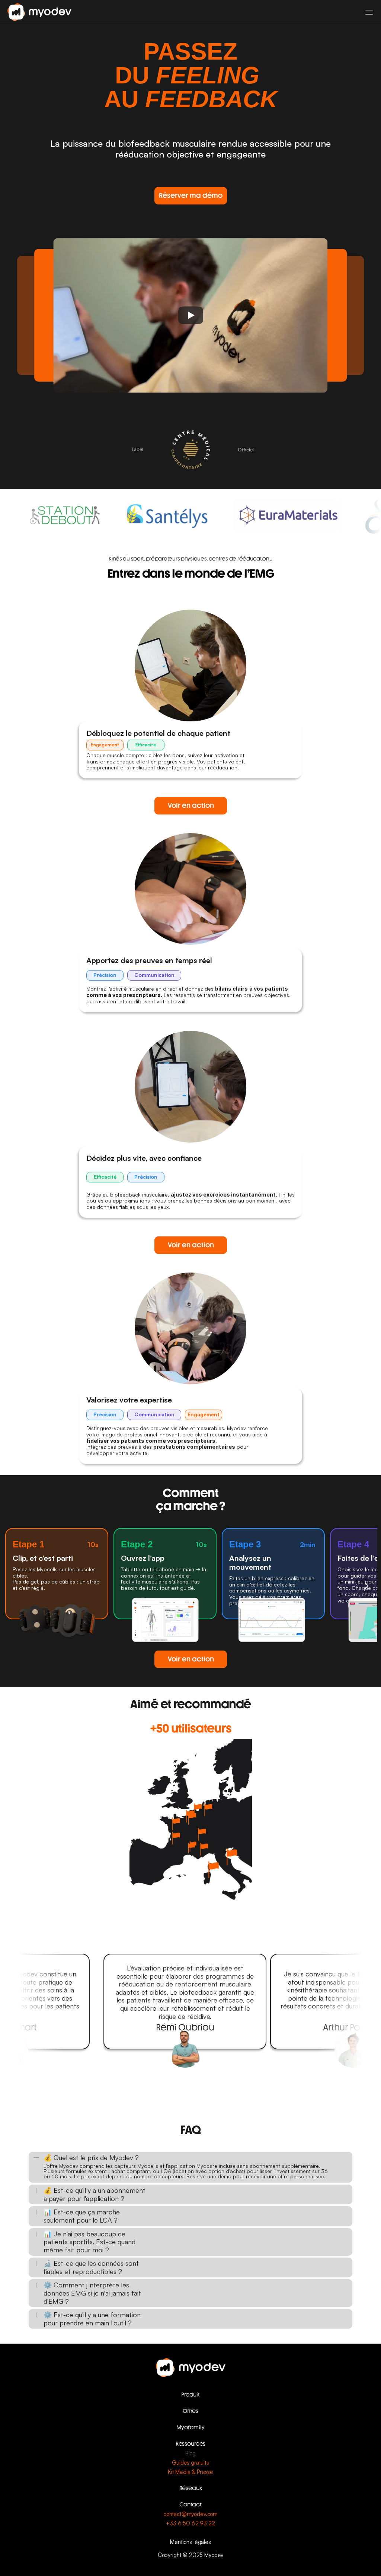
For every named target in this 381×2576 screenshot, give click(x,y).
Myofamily (190, 2427)
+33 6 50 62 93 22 (190, 2523)
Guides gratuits (190, 2463)
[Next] (366, 1586)
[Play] (190, 315)
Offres (190, 2411)
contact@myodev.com (190, 2514)
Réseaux (191, 2488)
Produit (190, 2395)
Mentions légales (190, 2542)
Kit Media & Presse (190, 2472)
